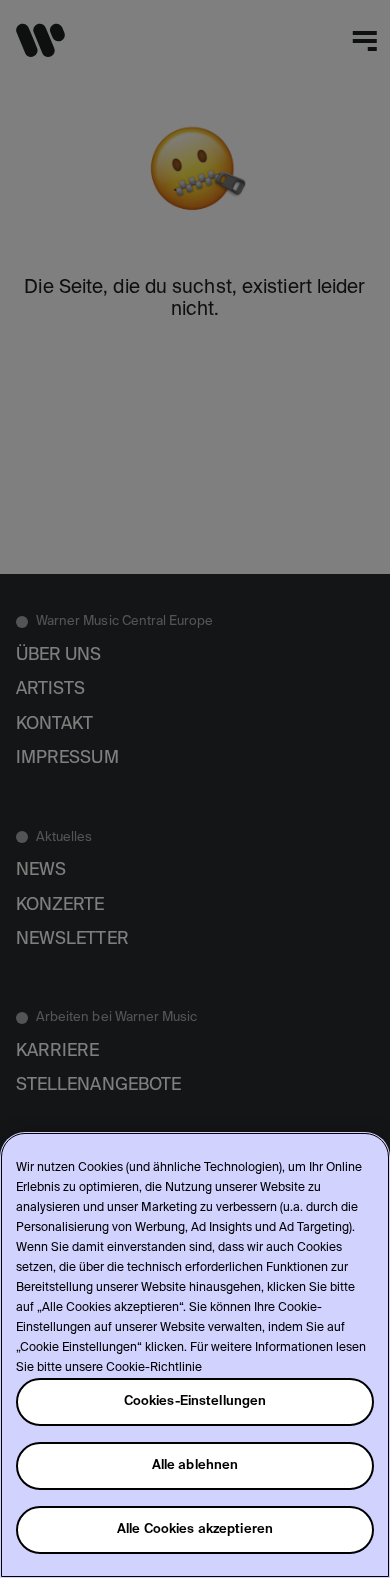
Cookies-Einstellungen (195, 1401)
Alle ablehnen (195, 1465)
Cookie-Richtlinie (154, 1368)
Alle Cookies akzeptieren (195, 1529)
